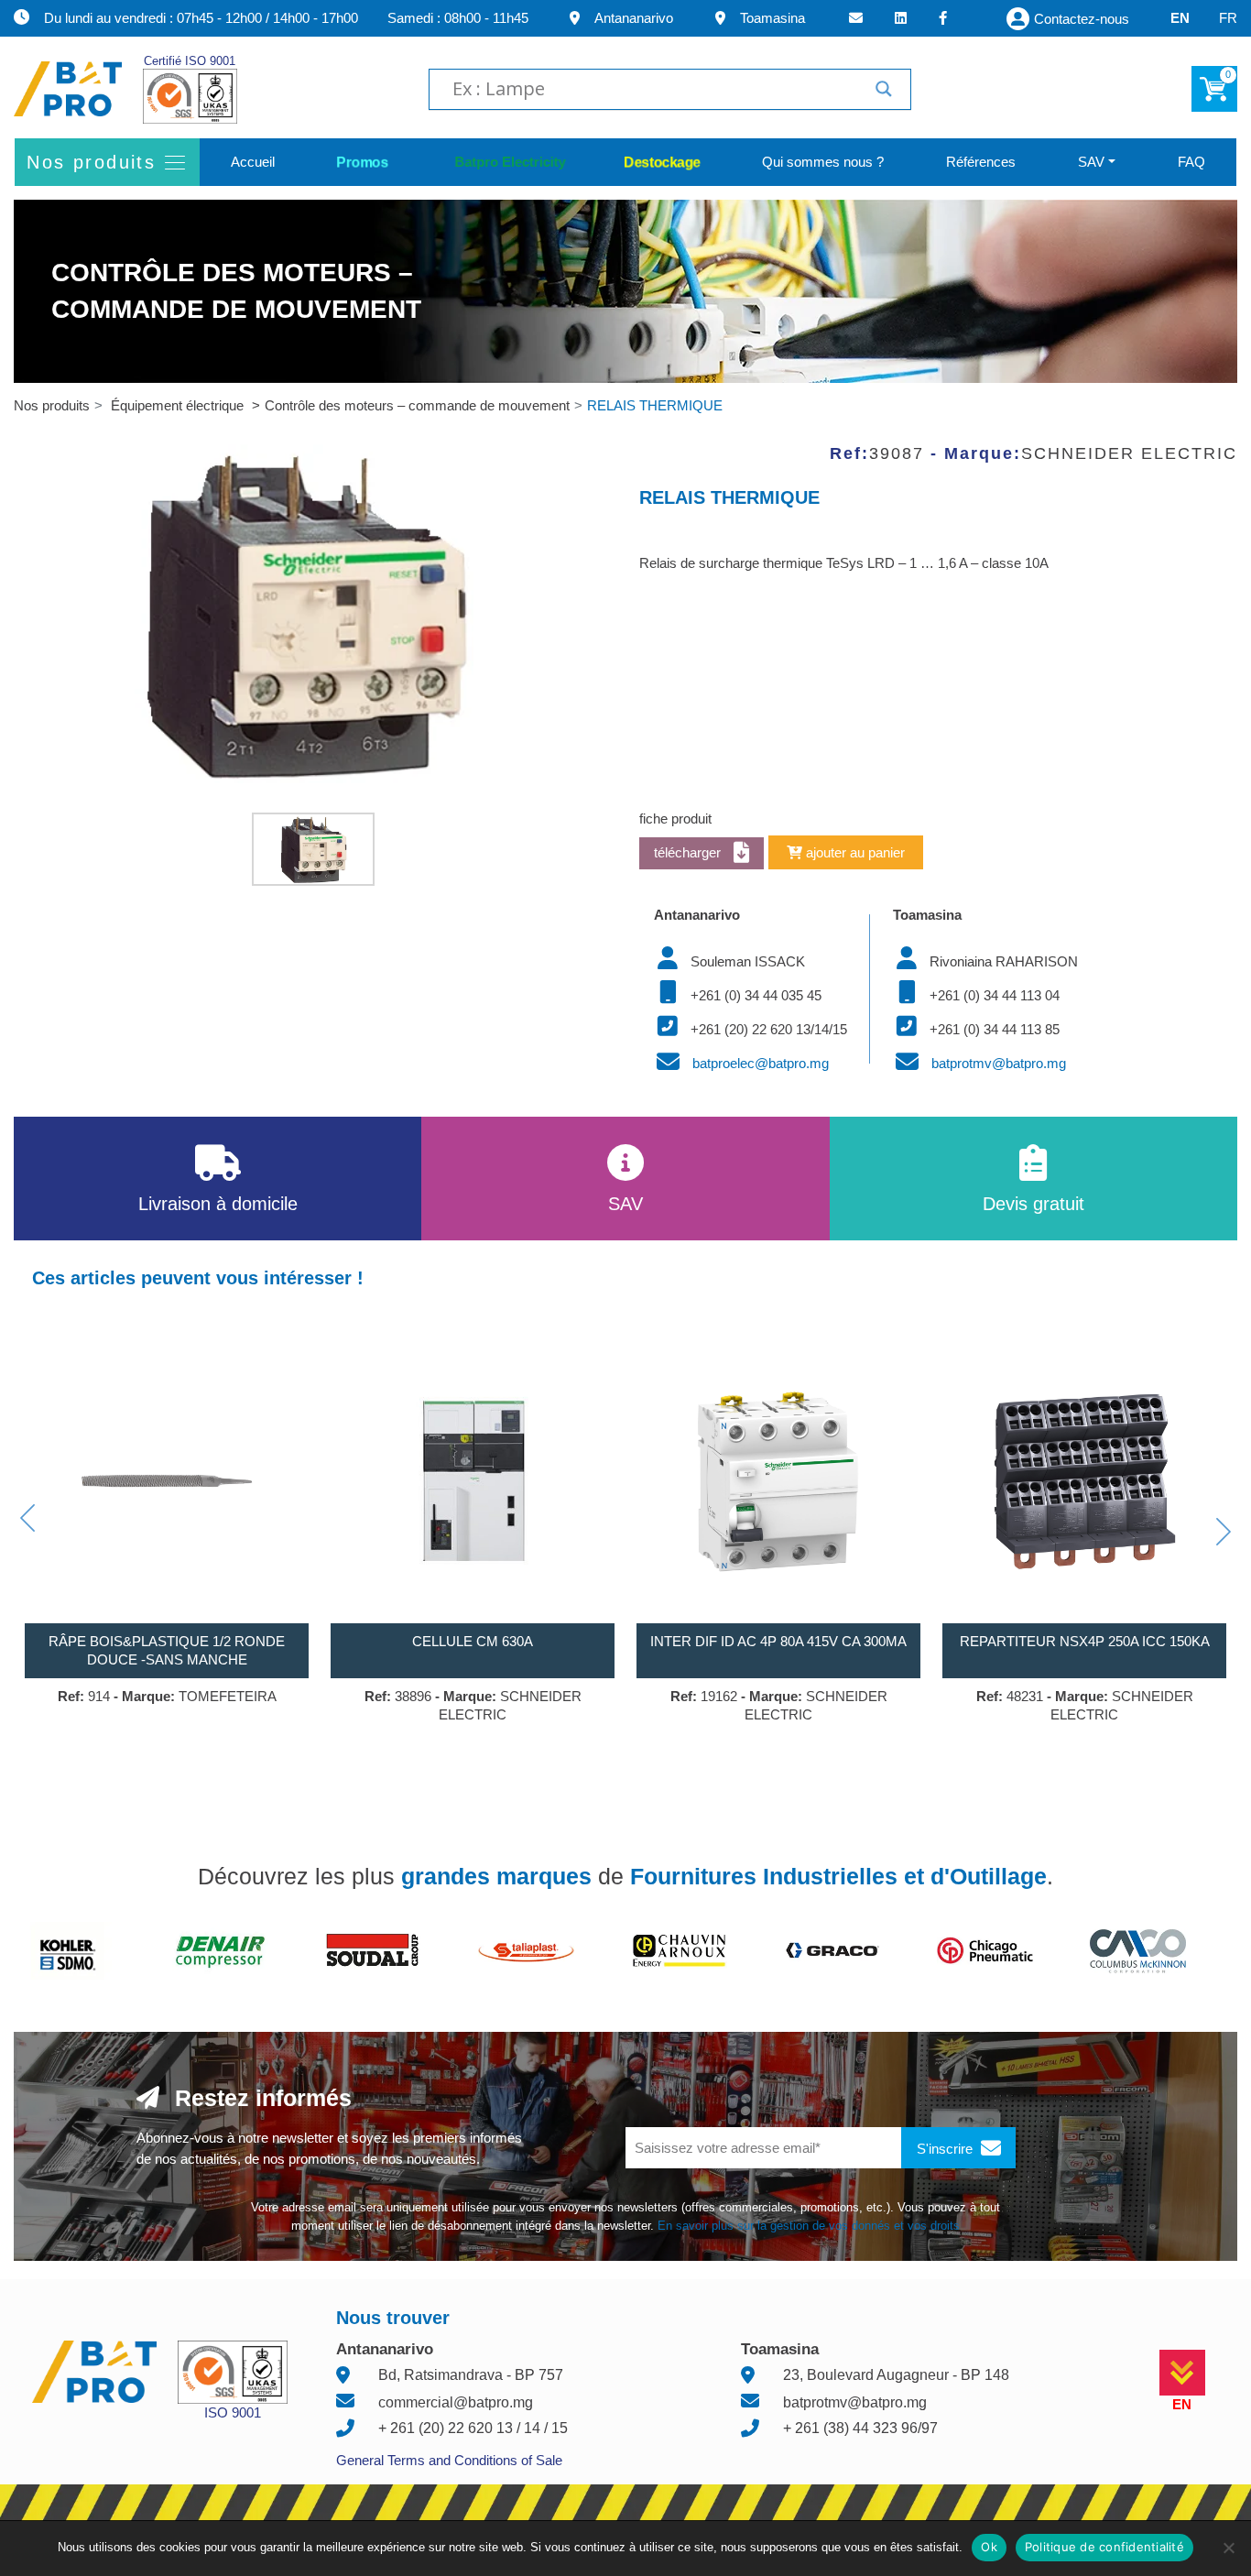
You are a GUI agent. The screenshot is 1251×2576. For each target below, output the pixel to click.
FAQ (1191, 162)
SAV (1091, 162)
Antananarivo (634, 18)
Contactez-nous (1082, 19)
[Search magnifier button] (884, 89)
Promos (363, 162)
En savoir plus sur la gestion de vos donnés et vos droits (809, 2226)
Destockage (662, 162)
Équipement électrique (179, 405)
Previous (27, 1518)
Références (981, 162)
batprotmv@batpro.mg (999, 1063)
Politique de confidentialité (1104, 2547)
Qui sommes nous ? (823, 162)
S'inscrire (946, 2149)
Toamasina (772, 18)
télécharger (689, 852)
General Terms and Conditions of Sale (449, 2460)
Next (1224, 1532)
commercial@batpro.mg (456, 2402)
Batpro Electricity (506, 162)
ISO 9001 (233, 2412)
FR (1228, 18)
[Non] (1228, 2548)
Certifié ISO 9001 (190, 61)
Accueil (253, 162)
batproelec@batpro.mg (761, 1063)
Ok (989, 2547)
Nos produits (52, 405)
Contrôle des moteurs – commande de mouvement (417, 405)
